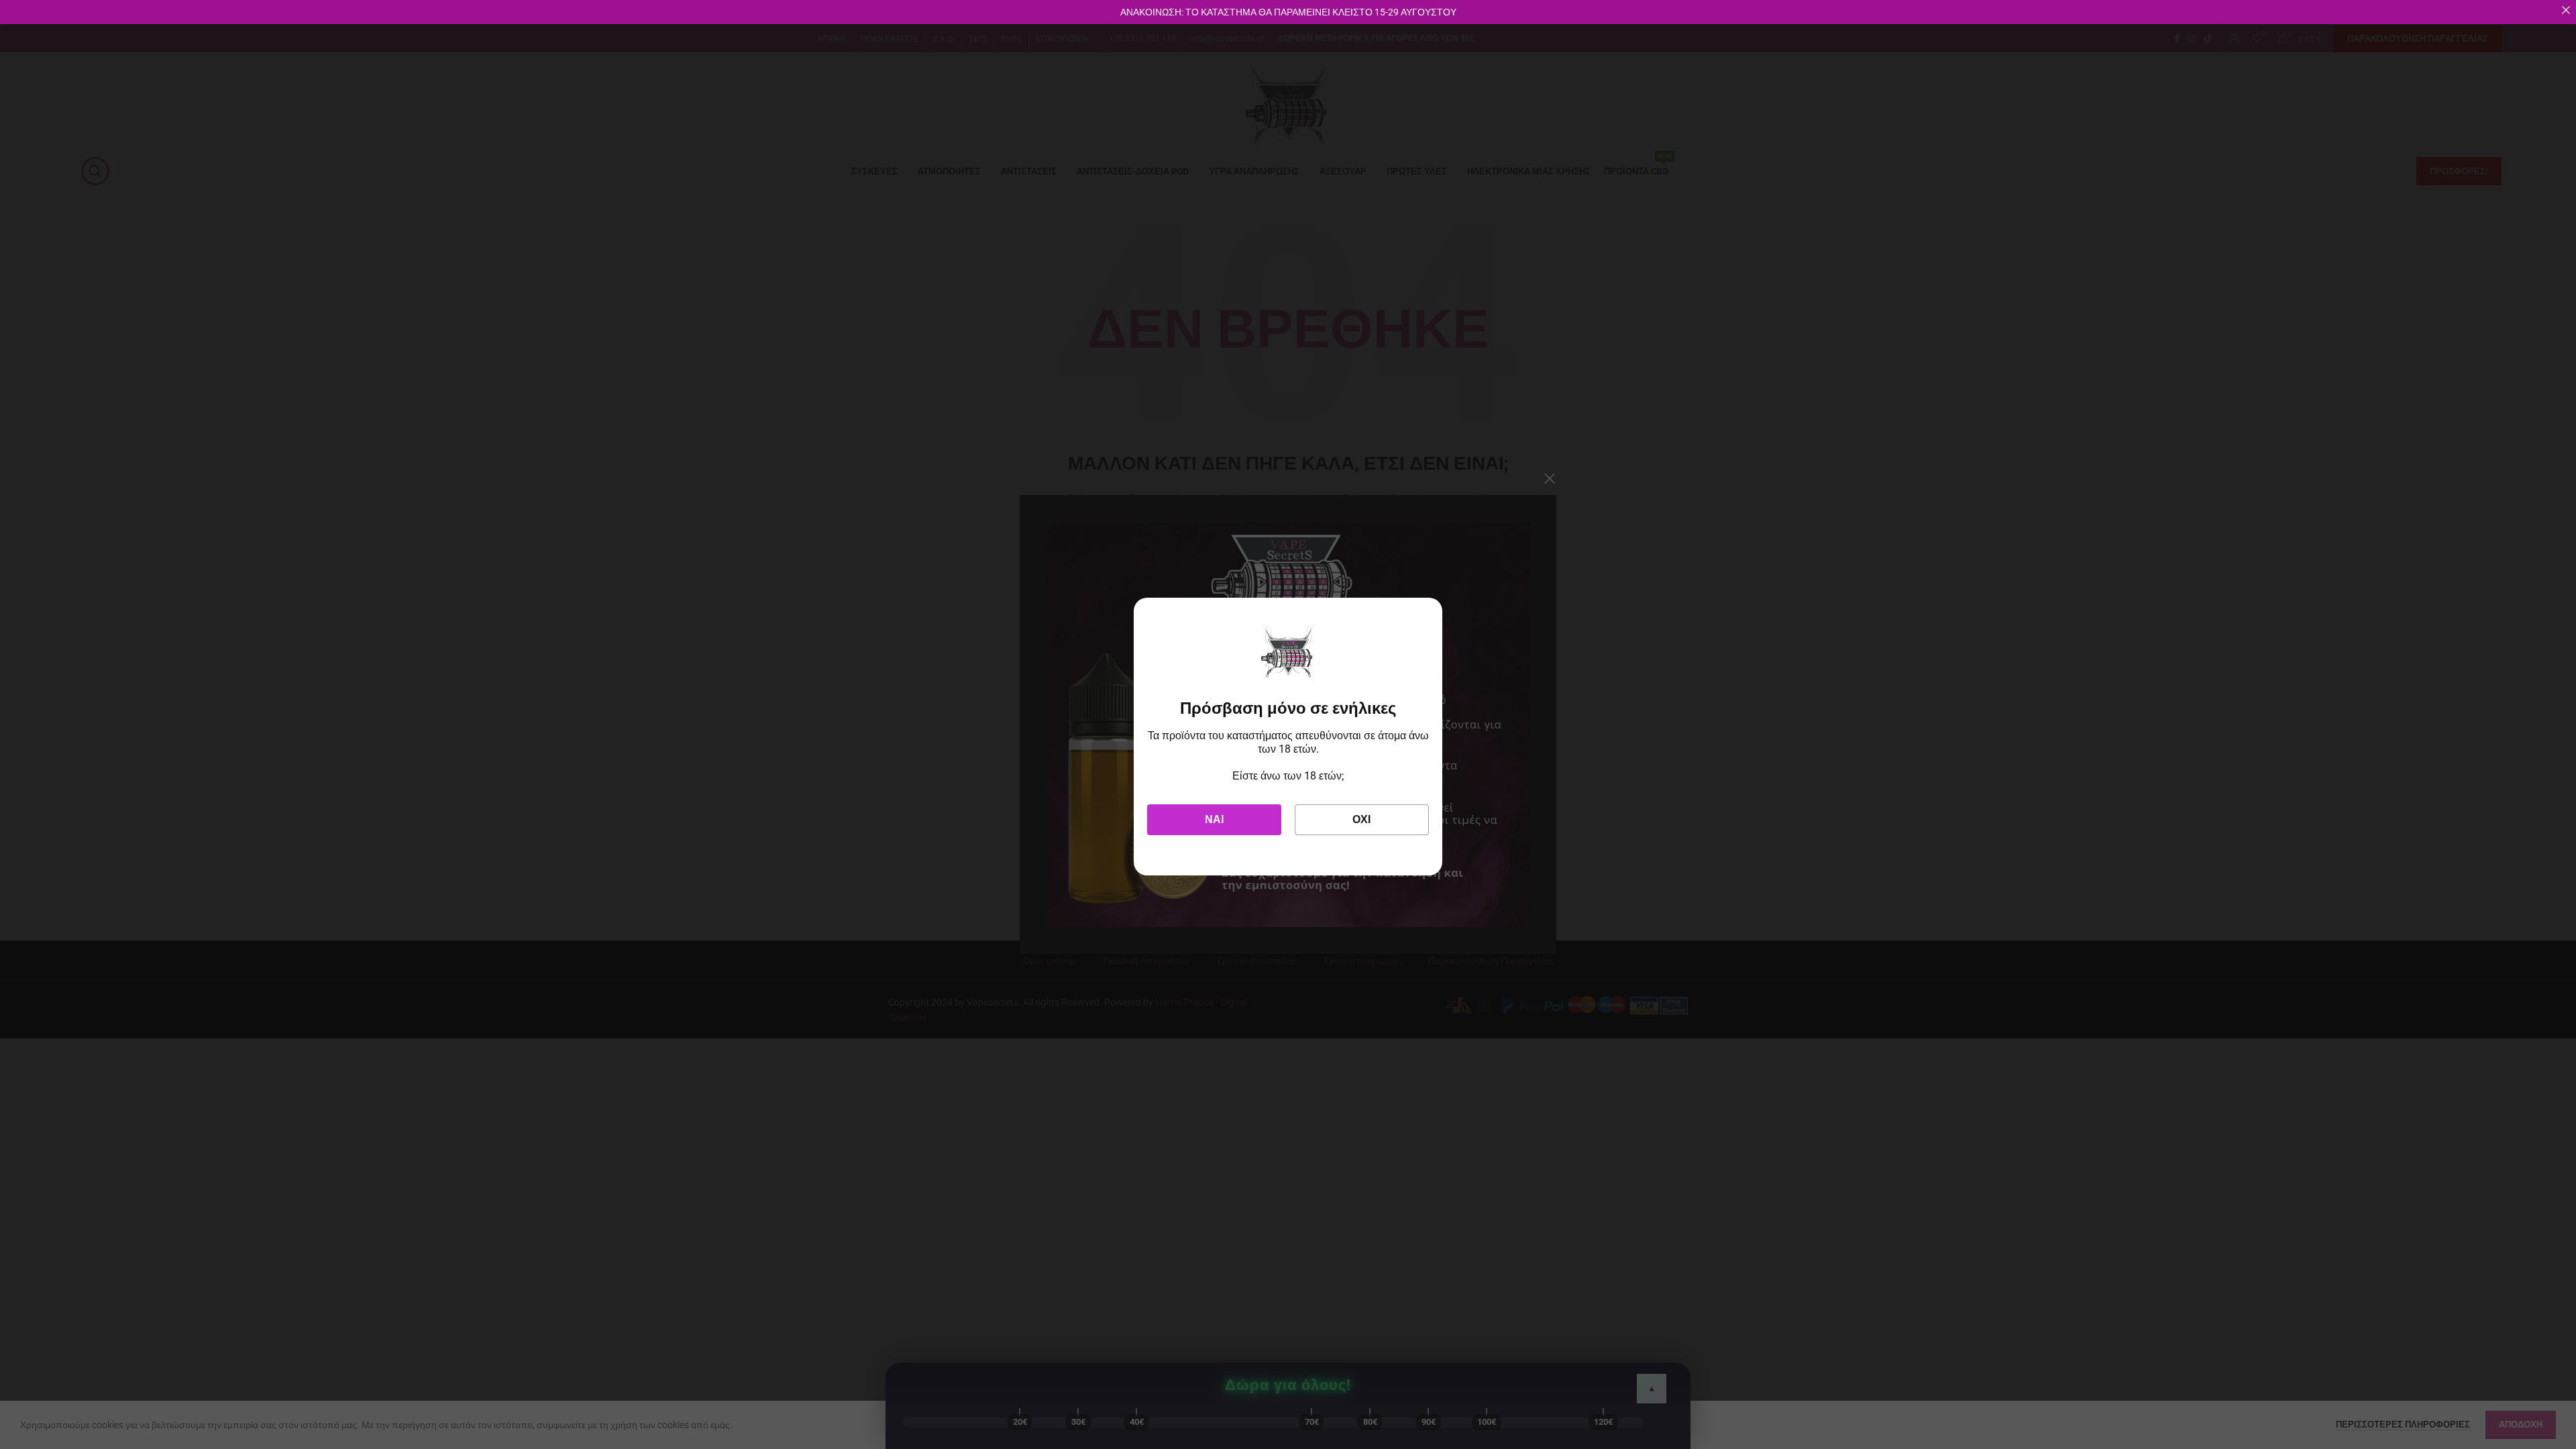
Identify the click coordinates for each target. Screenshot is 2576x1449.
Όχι (1361, 819)
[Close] (2566, 10)
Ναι (1214, 819)
